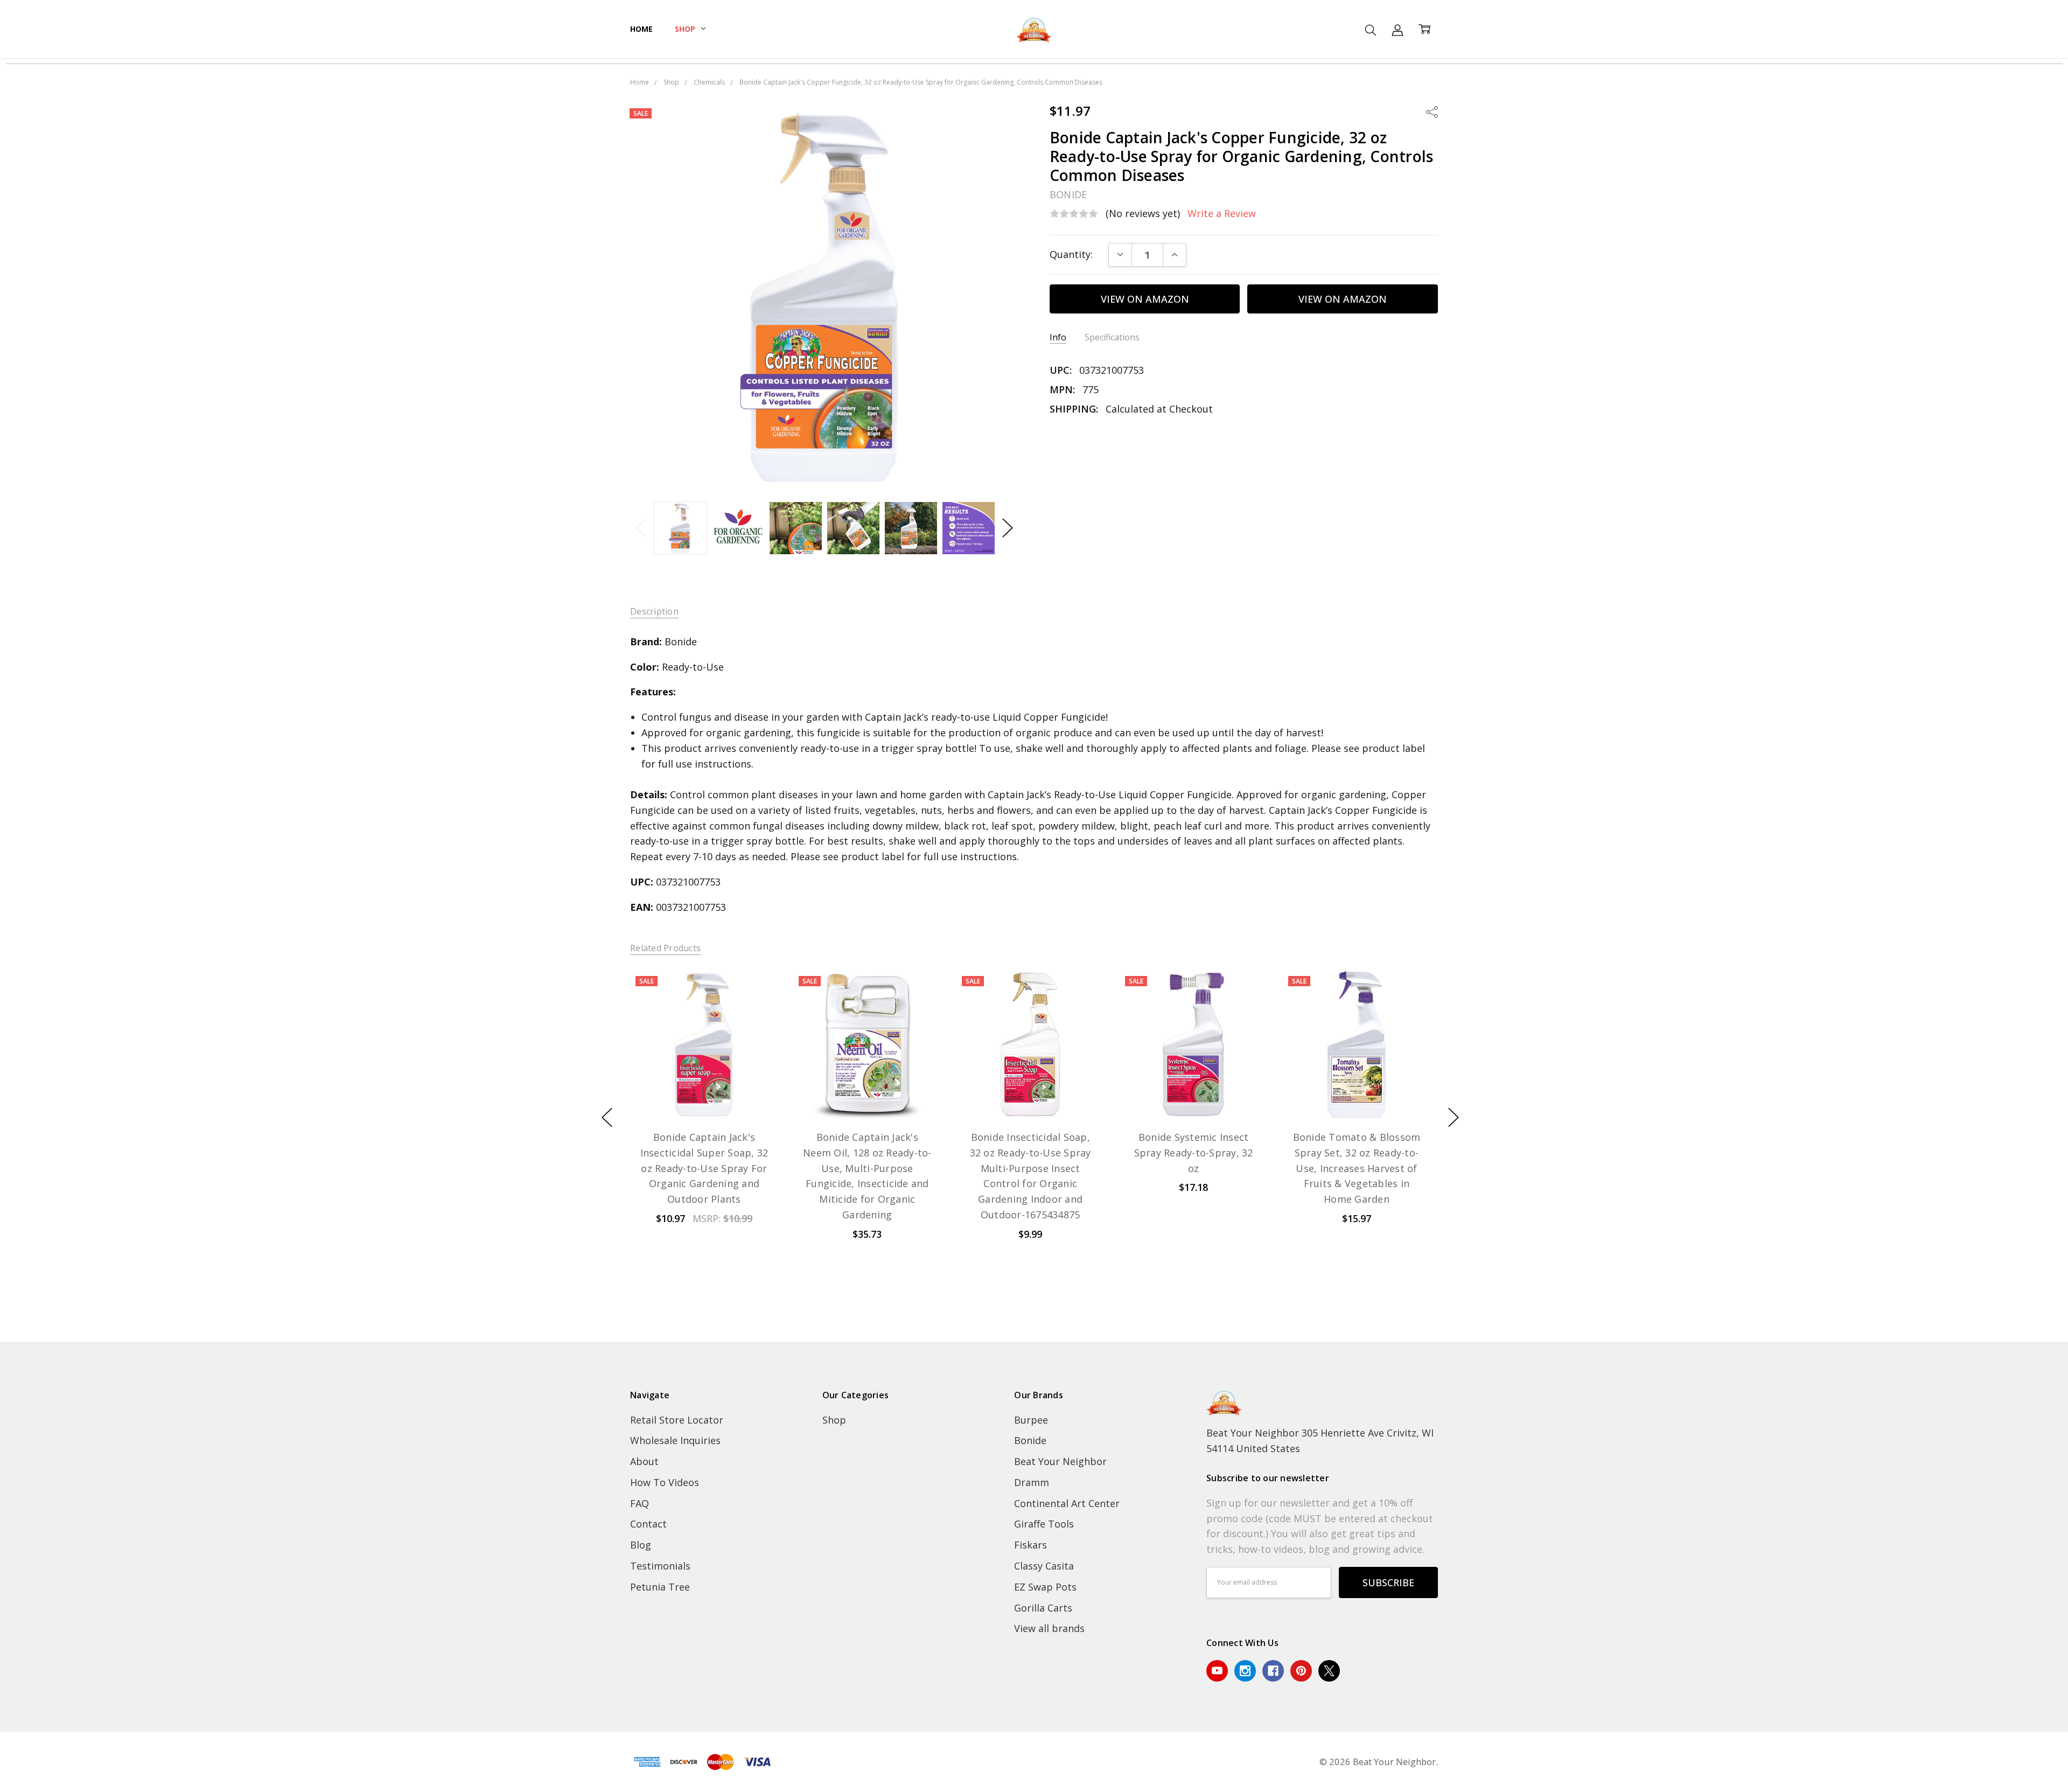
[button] (1034, 1334)
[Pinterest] (1301, 1671)
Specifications (1112, 337)
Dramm (1032, 1482)
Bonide (1030, 1440)
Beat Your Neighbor (1060, 1461)
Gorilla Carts (1043, 1608)
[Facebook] (1273, 1671)
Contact (648, 1524)
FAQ (640, 1503)
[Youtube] (1217, 1671)
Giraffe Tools (1044, 1524)
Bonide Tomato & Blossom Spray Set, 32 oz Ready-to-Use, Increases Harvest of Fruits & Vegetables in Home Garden (1356, 1168)
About (644, 1461)
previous (607, 1117)
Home (641, 29)
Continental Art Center (1067, 1503)
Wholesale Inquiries (675, 1440)
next (1454, 1117)
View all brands (1049, 1628)
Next (1008, 528)
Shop (686, 29)
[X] (1329, 1671)
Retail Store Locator (677, 1420)
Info (1058, 337)
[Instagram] (1245, 1671)
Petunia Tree (660, 1587)
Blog (641, 1545)
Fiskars (1030, 1545)
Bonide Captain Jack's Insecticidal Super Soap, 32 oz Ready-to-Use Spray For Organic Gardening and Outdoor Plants (704, 1168)
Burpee (1031, 1420)
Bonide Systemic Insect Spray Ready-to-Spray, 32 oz (1193, 1153)
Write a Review (1222, 214)
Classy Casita (1044, 1566)
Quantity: (1071, 254)
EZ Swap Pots (1045, 1587)
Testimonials (660, 1566)
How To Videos (665, 1482)
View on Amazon (1145, 299)
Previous (641, 528)
